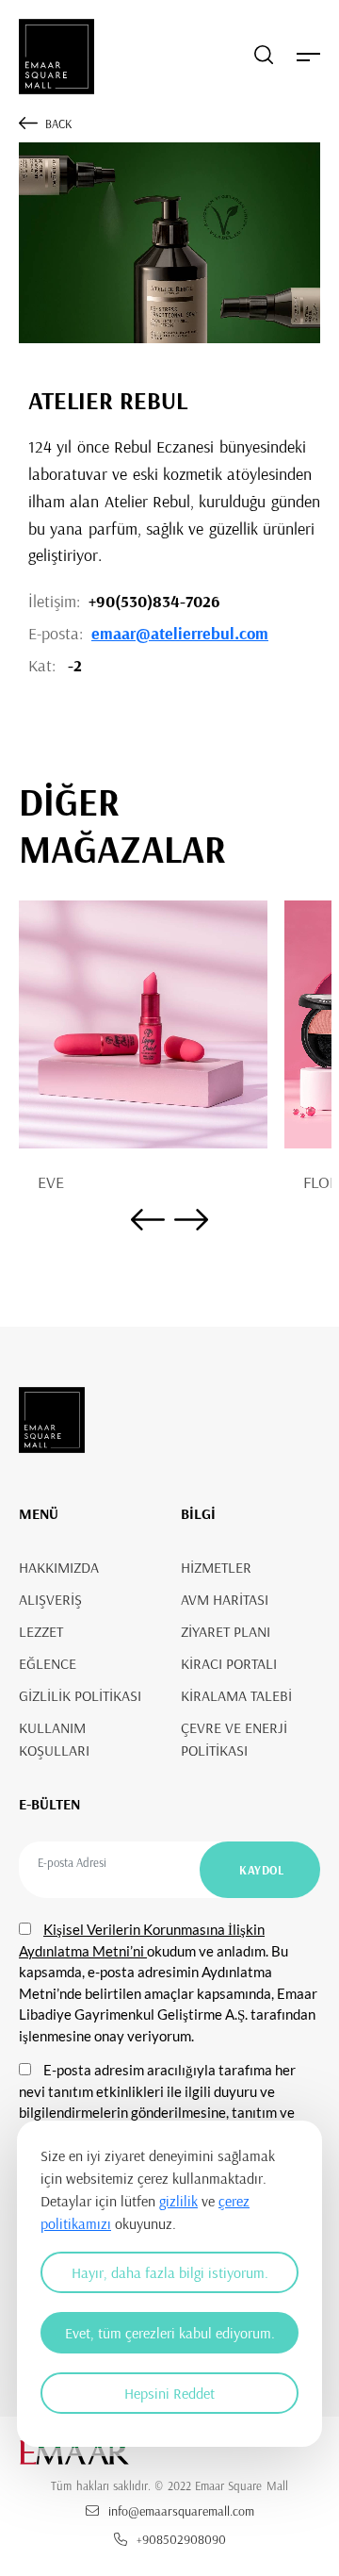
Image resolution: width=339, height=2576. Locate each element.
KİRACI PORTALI (229, 1663)
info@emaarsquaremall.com (181, 2511)
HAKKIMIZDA (59, 1567)
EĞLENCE (48, 1663)
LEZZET (41, 1631)
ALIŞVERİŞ (50, 1599)
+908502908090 (181, 2539)
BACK (58, 124)
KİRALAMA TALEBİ (236, 1695)
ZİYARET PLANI (226, 1631)
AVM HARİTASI (225, 1599)
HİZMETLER (216, 1567)
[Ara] (264, 57)
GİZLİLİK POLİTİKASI (80, 1695)
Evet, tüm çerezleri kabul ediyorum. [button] (170, 2333)
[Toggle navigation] (308, 57)
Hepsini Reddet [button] (169, 2393)
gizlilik (178, 2201)
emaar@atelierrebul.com (180, 633)
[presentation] (148, 1222)
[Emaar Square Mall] (56, 57)
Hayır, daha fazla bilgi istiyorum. (170, 2272)
